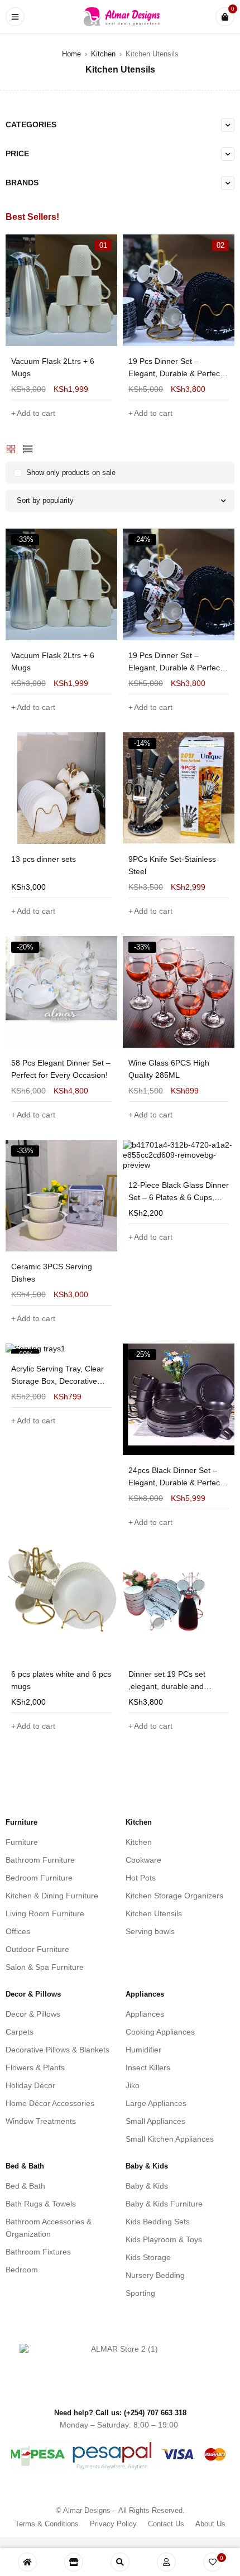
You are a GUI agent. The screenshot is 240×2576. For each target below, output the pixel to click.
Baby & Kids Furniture (164, 2204)
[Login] (166, 2562)
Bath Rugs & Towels (41, 2204)
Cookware (143, 1860)
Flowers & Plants (35, 2067)
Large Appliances (156, 2103)
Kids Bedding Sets (158, 2222)
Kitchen (103, 54)
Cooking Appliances (160, 2032)
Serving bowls (150, 1931)
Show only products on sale (71, 472)
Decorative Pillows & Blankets (57, 2050)
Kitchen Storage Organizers (174, 1896)
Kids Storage (148, 2257)
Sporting (140, 2293)
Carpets (20, 2032)
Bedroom (22, 2270)
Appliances (145, 2014)
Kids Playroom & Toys (164, 2239)
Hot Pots (141, 1878)
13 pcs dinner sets (44, 859)
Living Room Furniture (45, 1913)
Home (71, 54)
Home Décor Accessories (50, 2103)
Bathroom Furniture (40, 1860)
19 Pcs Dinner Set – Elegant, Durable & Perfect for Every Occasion (175, 373)
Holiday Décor (30, 2085)
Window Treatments (41, 2121)
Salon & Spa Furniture (45, 1967)
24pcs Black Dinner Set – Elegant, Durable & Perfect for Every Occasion (175, 1483)
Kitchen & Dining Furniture (52, 1896)
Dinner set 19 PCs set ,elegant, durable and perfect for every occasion (174, 1686)
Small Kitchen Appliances (170, 2139)
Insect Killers (148, 2067)
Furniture (22, 1842)
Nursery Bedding (155, 2275)
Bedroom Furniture (39, 1878)
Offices (18, 1931)
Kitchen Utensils (154, 1913)
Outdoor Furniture (37, 1949)
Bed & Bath (25, 2186)
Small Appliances (155, 2121)
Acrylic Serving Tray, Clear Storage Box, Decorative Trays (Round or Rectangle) (60, 1381)
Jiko (133, 2085)
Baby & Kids (147, 2186)
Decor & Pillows (33, 2014)
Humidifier (143, 2050)
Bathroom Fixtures (38, 2252)
